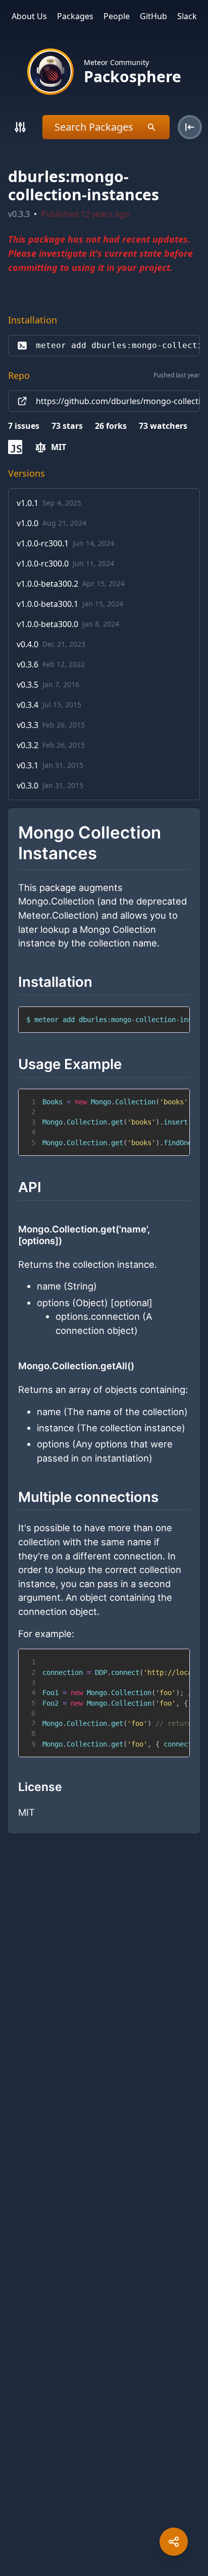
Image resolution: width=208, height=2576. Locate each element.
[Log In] (190, 127)
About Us (29, 16)
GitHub (153, 16)
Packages (75, 16)
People (117, 16)
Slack (187, 16)
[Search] (20, 127)
